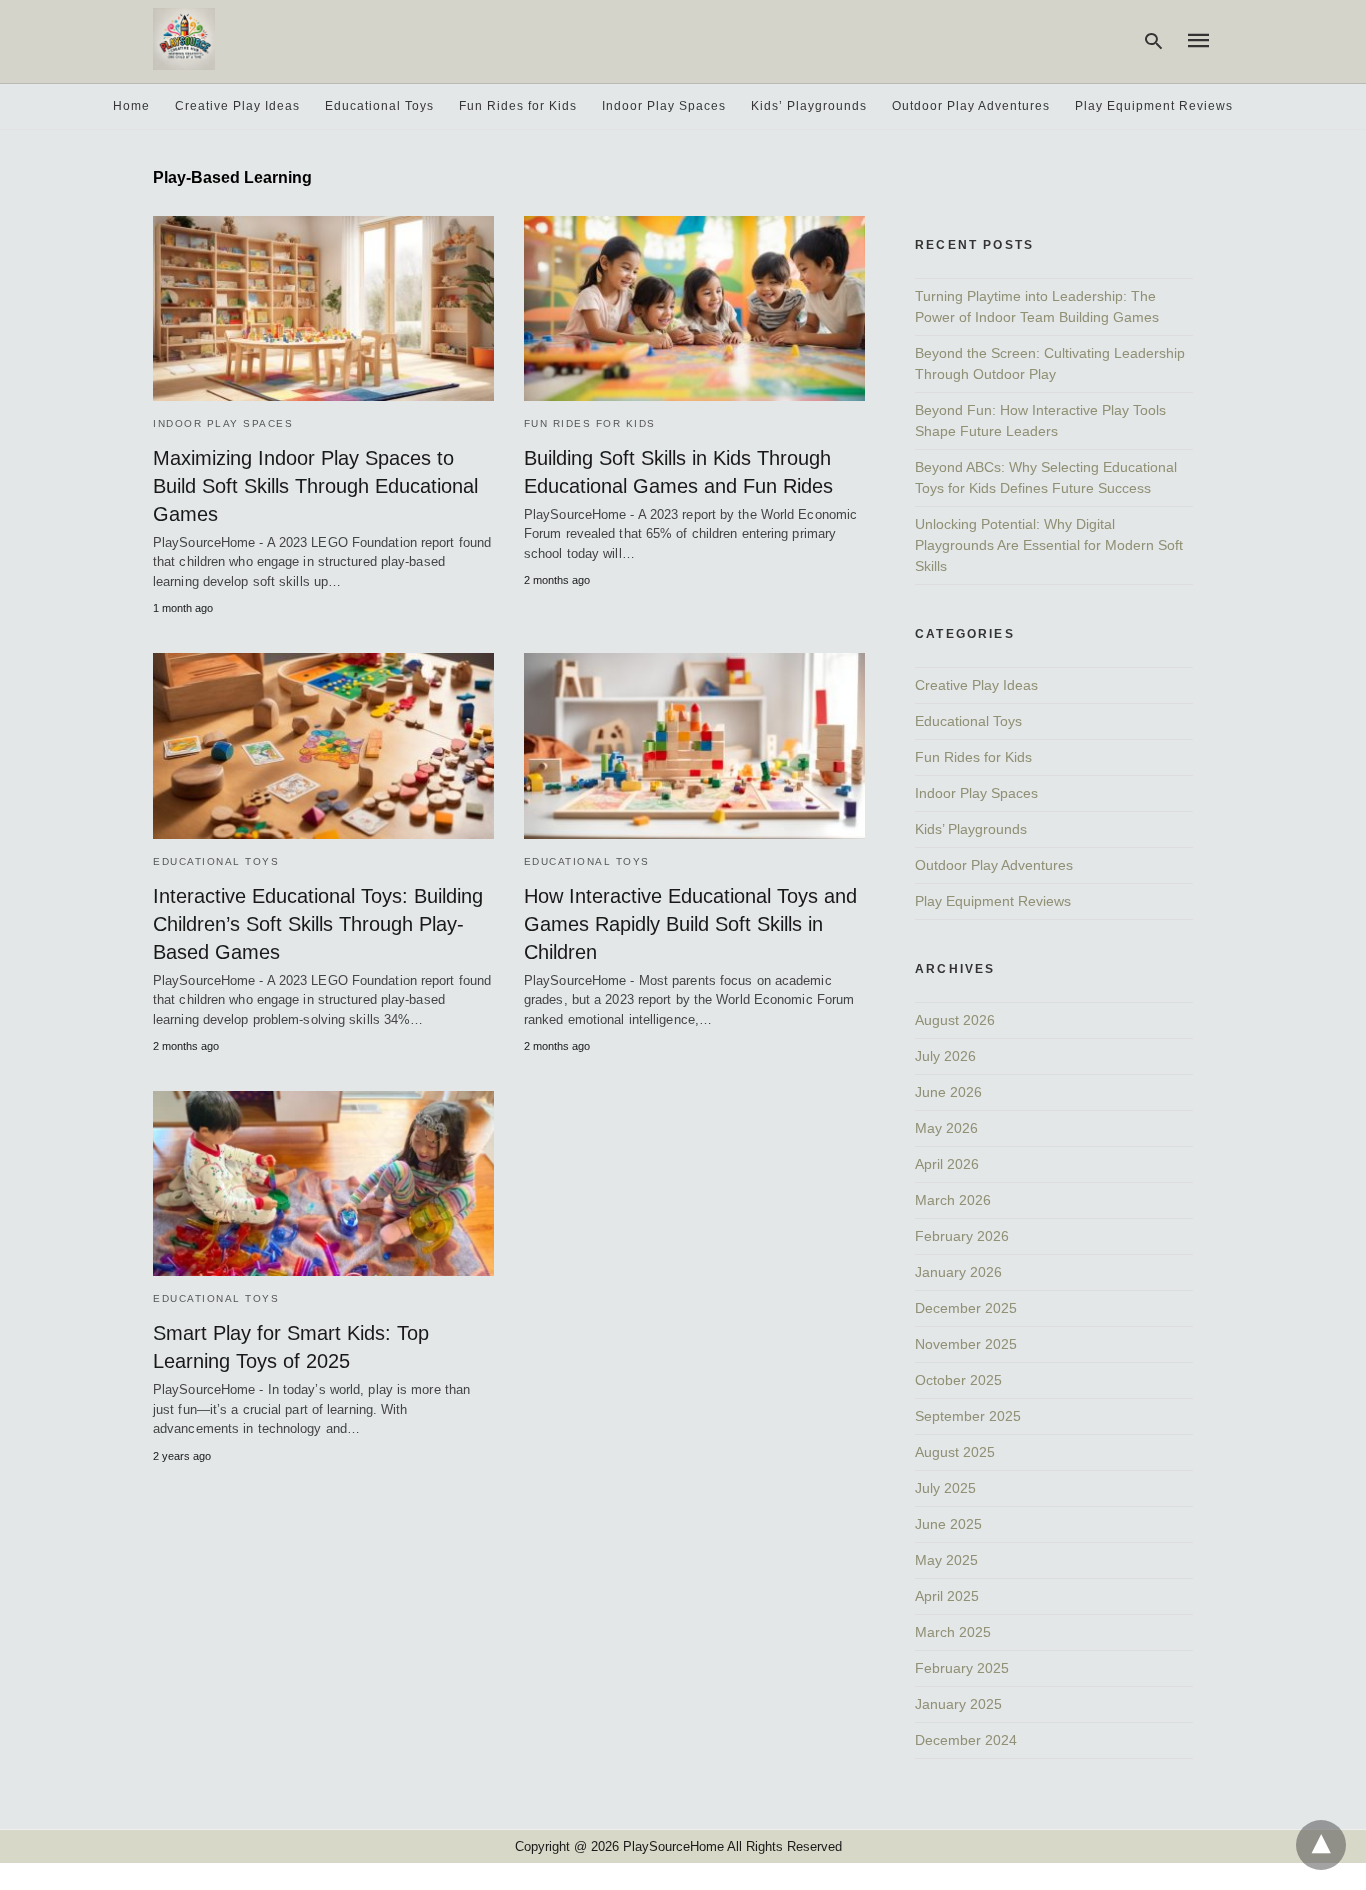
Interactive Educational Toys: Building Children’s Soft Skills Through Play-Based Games (318, 924)
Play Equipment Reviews (1154, 106)
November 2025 (966, 1344)
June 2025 (948, 1524)
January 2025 (958, 1704)
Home (131, 106)
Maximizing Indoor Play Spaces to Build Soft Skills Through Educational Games (315, 486)
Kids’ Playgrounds (809, 106)
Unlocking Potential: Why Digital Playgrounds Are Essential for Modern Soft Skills (1049, 545)
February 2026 (962, 1236)
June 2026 (948, 1092)
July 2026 (945, 1056)
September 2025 (968, 1416)
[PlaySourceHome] (184, 39)
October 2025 (958, 1380)
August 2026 (955, 1020)
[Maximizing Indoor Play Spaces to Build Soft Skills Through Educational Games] (323, 308)
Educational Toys (379, 106)
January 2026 (958, 1272)
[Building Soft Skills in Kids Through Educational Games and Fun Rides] (694, 308)
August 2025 (955, 1452)
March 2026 (953, 1200)
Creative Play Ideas (237, 106)
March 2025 (953, 1632)
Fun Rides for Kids (518, 106)
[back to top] (1321, 1845)
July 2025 (945, 1488)
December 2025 (966, 1308)
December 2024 (966, 1740)
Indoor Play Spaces (664, 106)
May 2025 (946, 1560)
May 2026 (946, 1128)
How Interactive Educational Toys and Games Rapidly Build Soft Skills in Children (690, 924)
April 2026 (947, 1164)
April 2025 (947, 1596)
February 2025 (962, 1668)
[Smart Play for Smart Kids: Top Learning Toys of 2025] (323, 1183)
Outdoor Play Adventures (971, 106)
